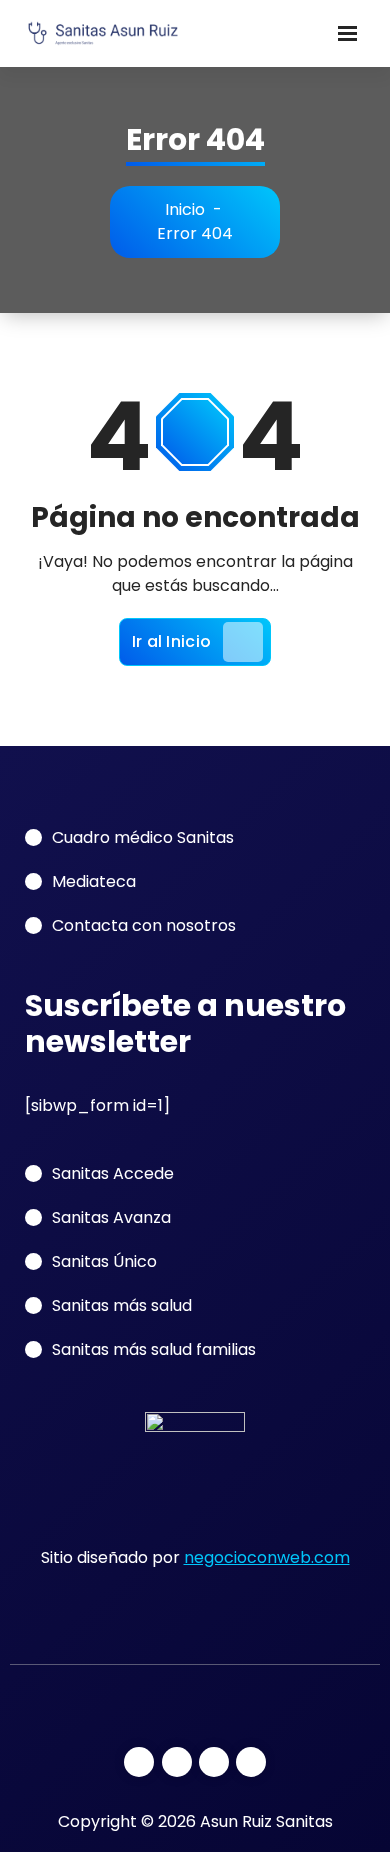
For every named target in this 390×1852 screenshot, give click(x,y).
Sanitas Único (104, 1261)
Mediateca (94, 881)
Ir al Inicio (172, 641)
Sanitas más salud (122, 1305)
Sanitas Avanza (111, 1217)
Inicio (185, 209)
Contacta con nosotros (144, 925)
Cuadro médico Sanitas (143, 837)
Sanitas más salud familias (154, 1349)
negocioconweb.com (267, 1557)
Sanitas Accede (113, 1173)
